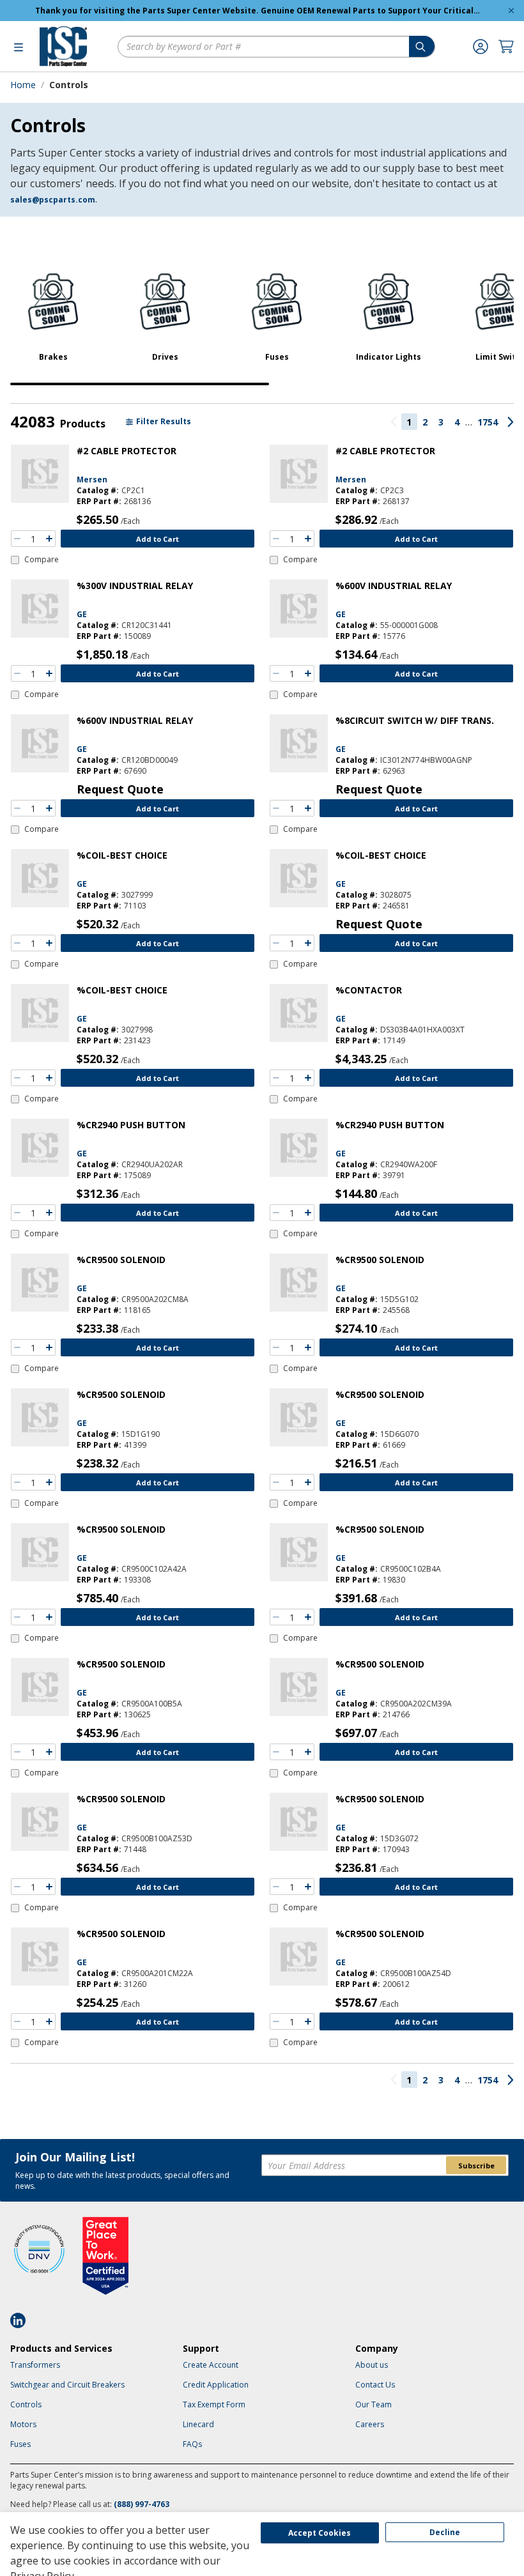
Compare (42, 560)
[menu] (19, 47)
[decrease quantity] (17, 539)
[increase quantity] (49, 539)
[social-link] (22, 2320)
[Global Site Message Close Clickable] (511, 11)
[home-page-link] (63, 46)
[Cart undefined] (506, 47)
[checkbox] (35, 560)
